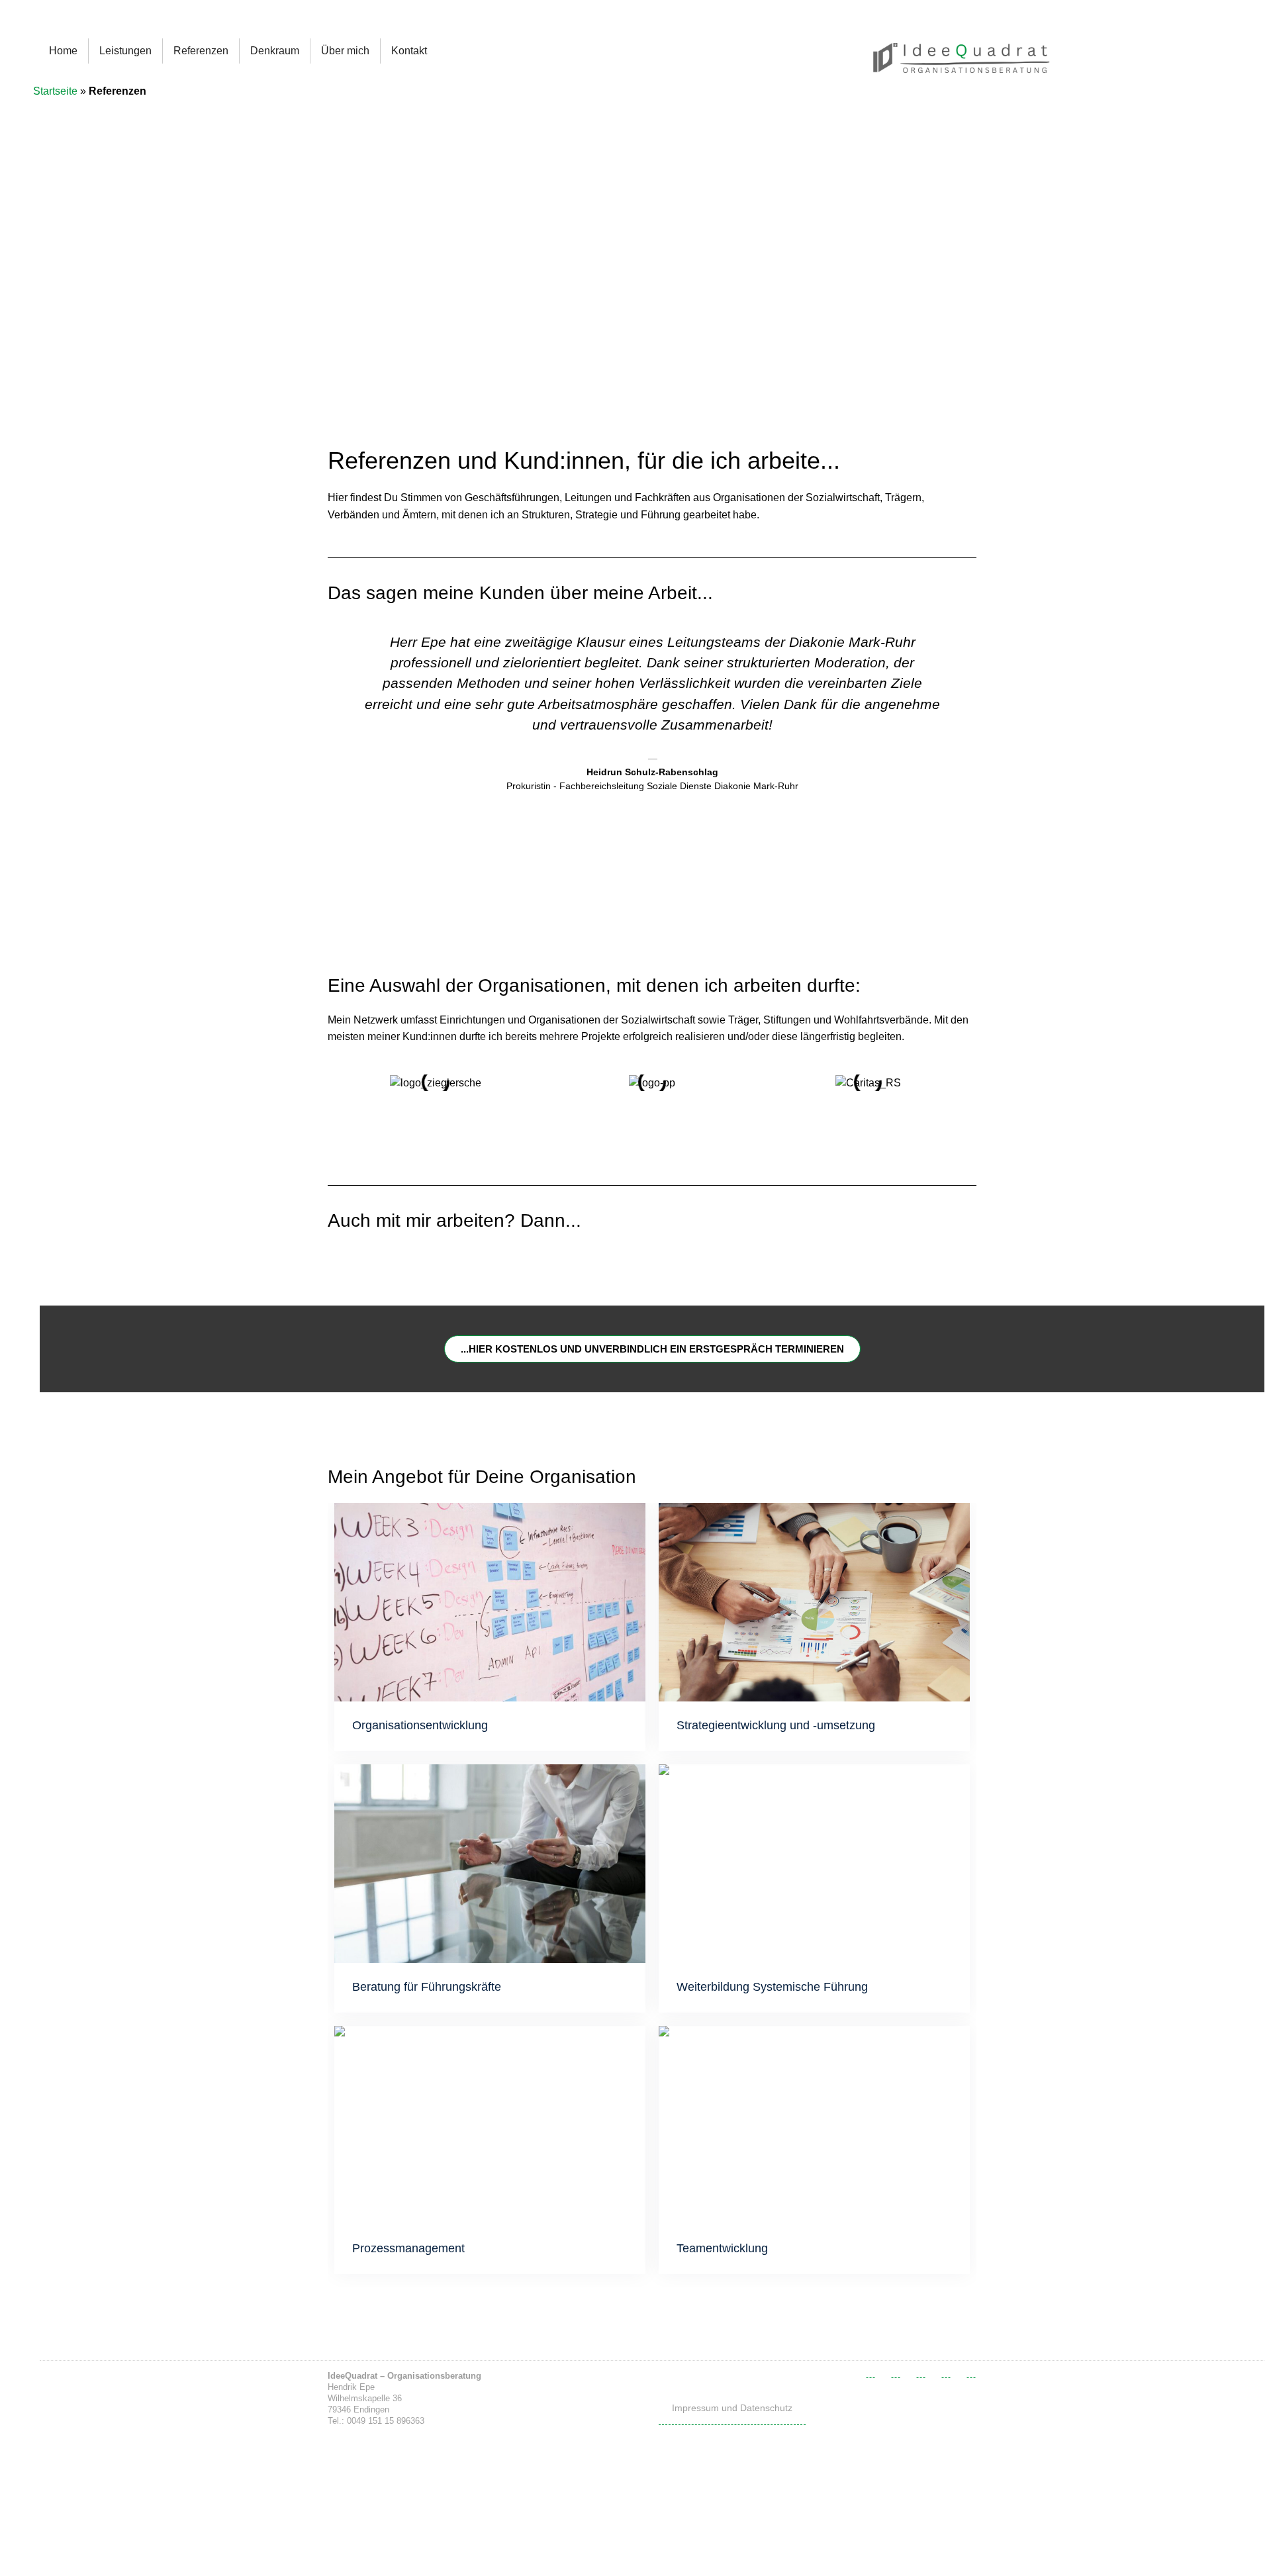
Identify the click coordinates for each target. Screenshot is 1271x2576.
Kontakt (409, 51)
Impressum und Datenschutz (732, 2408)
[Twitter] (896, 2373)
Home (63, 51)
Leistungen (125, 51)
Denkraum (275, 51)
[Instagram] (946, 2373)
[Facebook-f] (871, 2373)
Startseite (55, 91)
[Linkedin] (921, 2373)
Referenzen (201, 51)
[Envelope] (971, 2373)
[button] (340, 743)
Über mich (345, 51)
